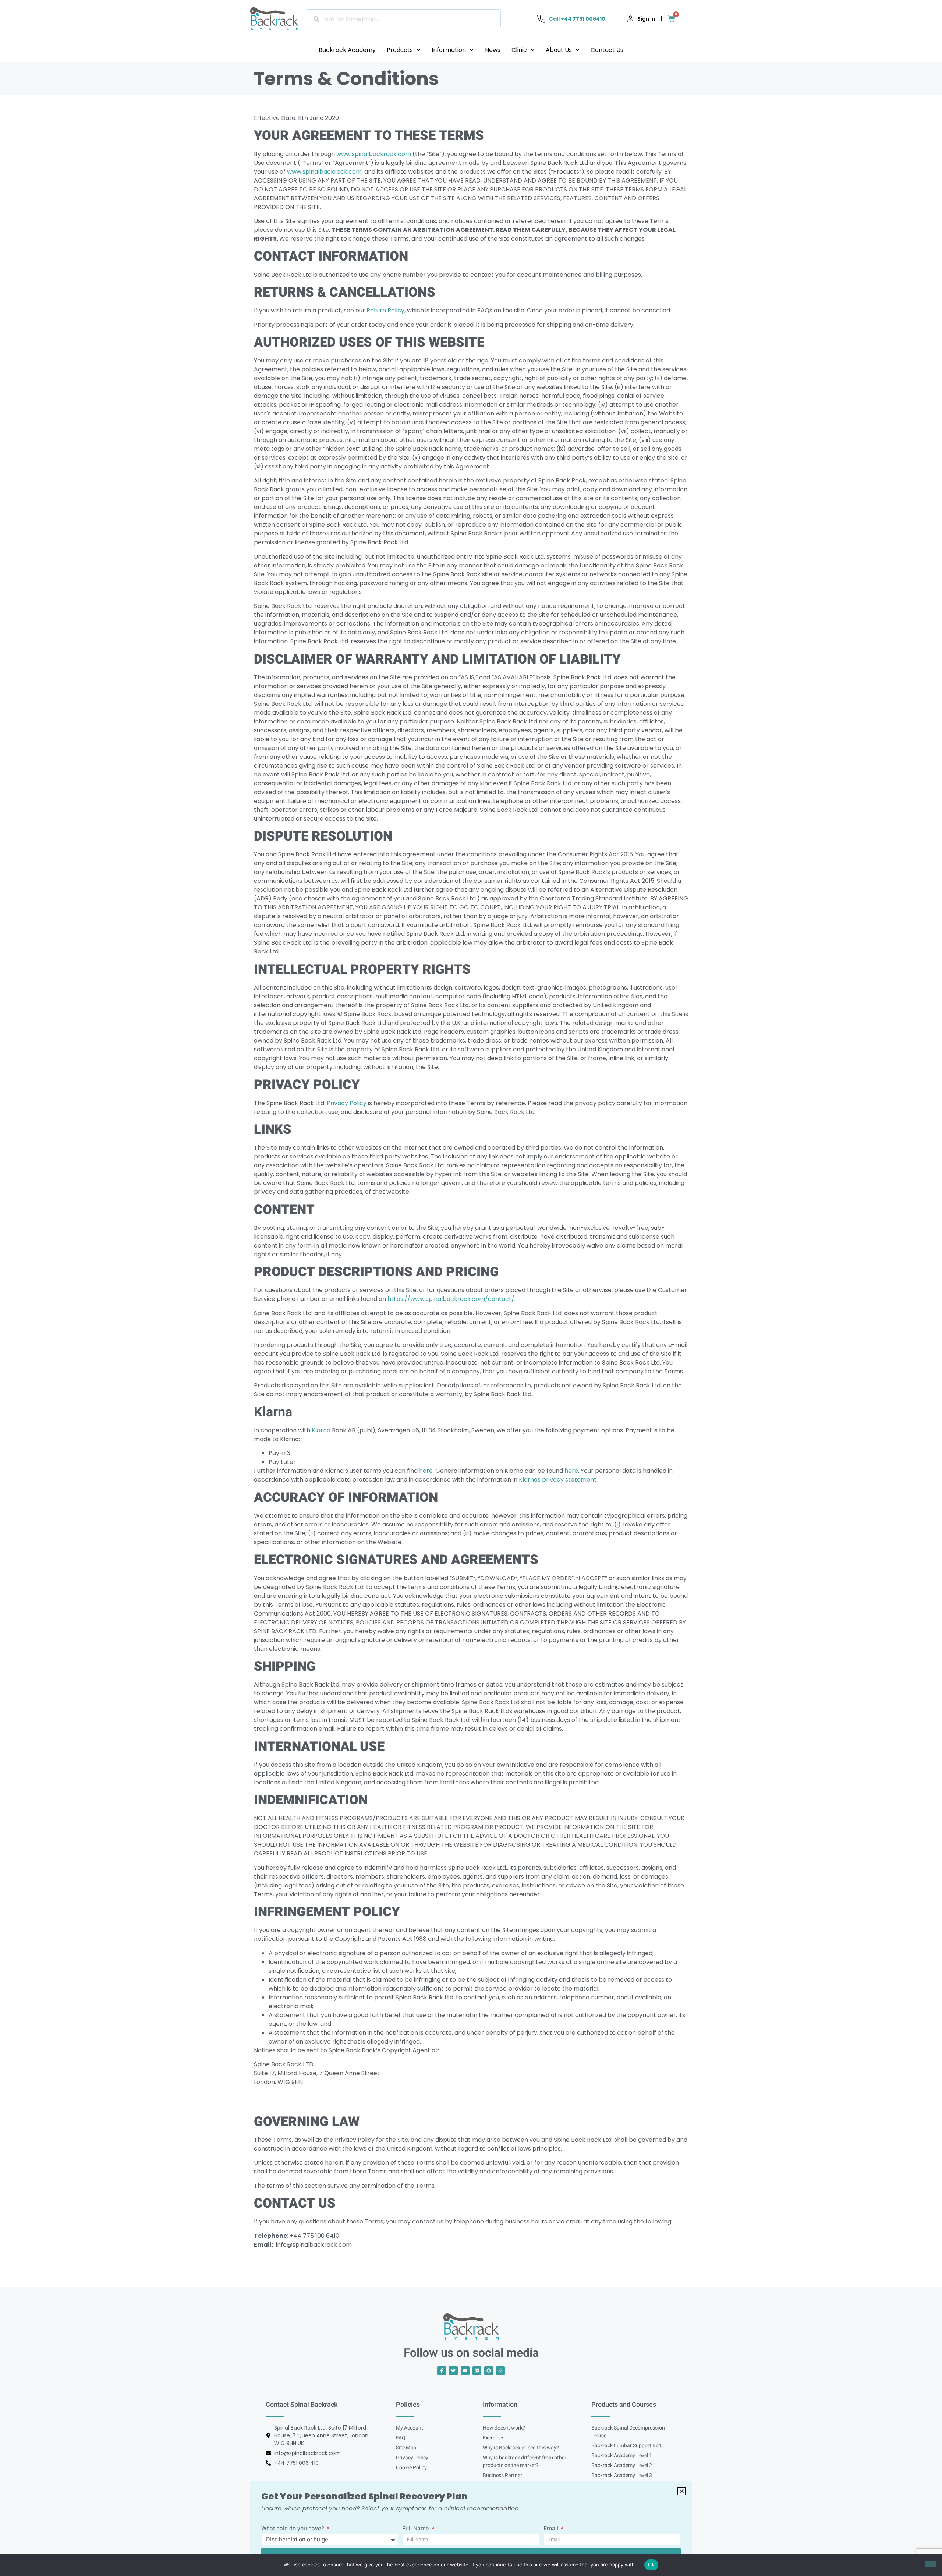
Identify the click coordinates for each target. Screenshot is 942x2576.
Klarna (321, 1430)
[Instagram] (500, 2371)
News (493, 50)
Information (449, 50)
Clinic (519, 50)
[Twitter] (453, 2371)
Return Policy (385, 310)
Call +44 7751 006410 (577, 19)
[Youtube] (465, 2371)
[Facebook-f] (442, 2371)
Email (552, 2529)
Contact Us (607, 50)
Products (400, 50)
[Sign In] (630, 19)
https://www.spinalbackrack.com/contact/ (451, 1299)
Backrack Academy (347, 50)
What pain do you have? (293, 2529)
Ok (651, 2565)
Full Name (416, 2529)
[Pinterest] (489, 2371)
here (426, 1471)
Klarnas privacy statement (558, 1480)
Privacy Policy (347, 1103)
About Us (559, 50)
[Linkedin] (477, 2371)
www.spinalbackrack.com (374, 154)
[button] (682, 2491)
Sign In (646, 19)
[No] (931, 2564)
